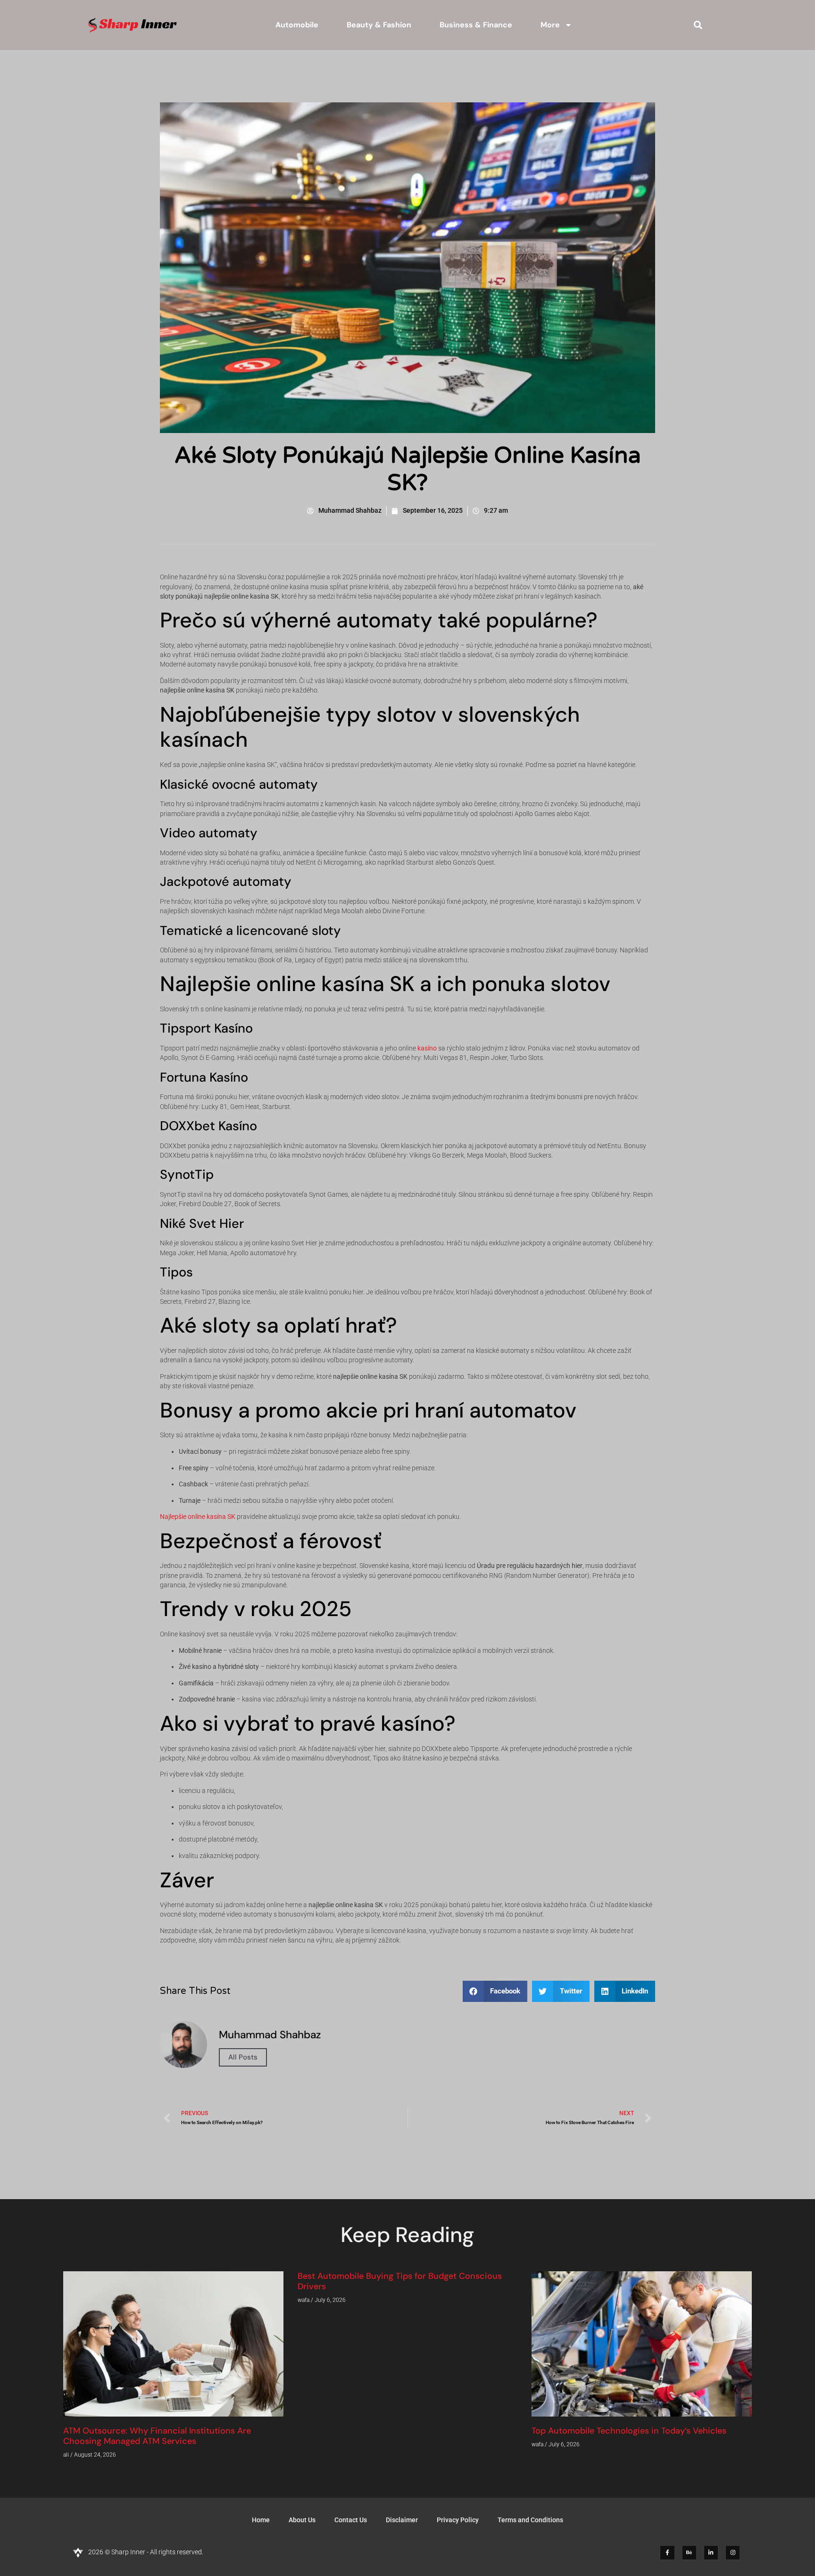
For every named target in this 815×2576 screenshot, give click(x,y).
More (550, 25)
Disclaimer (402, 2520)
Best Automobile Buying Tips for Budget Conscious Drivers (400, 2281)
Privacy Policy (458, 2520)
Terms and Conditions (530, 2520)
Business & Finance (476, 25)
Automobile (297, 25)
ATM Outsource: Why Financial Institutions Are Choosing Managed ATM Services (157, 2436)
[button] (698, 25)
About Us (302, 2520)
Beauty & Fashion (379, 25)
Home (261, 2520)
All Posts (243, 2057)
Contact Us (351, 2520)
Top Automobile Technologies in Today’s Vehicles (629, 2431)
